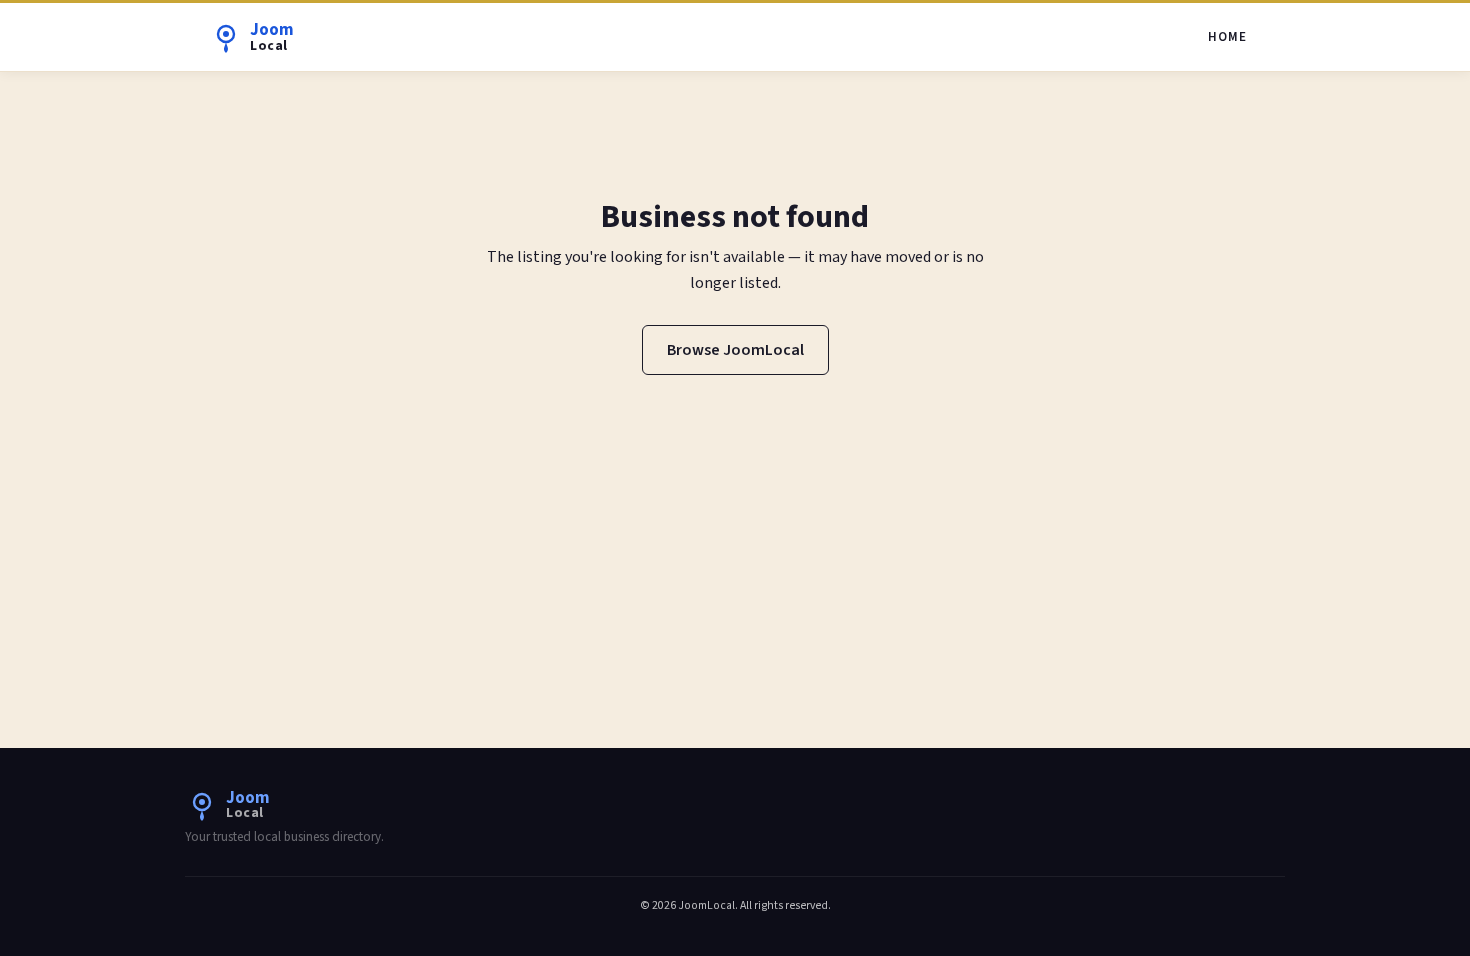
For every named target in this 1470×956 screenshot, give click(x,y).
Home (1227, 37)
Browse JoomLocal (735, 350)
